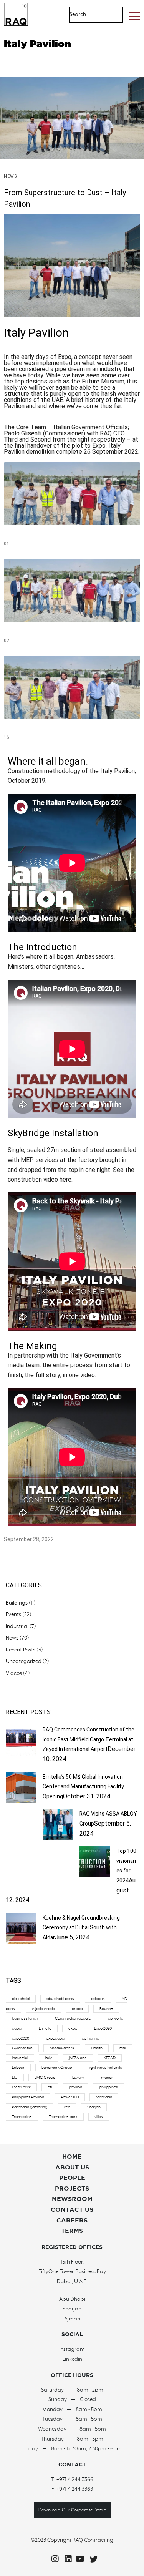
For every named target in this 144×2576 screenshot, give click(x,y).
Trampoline (22, 2117)
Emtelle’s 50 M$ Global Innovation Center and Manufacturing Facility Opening (83, 1787)
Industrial (17, 1627)
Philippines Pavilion (28, 2097)
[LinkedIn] (66, 2559)
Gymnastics (22, 2048)
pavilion (75, 2087)
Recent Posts (21, 1650)
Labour (18, 2068)
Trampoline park (63, 2117)
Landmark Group (57, 2068)
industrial (20, 2058)
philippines (108, 2087)
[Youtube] (79, 2559)
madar (107, 2078)
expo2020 (21, 2038)
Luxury (78, 2078)
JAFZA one (78, 2058)
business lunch (25, 2018)
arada (77, 2009)
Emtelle (45, 2028)
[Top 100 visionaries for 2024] (95, 1875)
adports (98, 1999)
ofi (50, 2087)
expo (73, 2028)
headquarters (62, 2048)
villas (99, 2117)
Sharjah (94, 2107)
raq (67, 2107)
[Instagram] (53, 2559)
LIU (15, 2078)
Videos (14, 1673)
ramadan (104, 2097)
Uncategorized (24, 1661)
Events (13, 1615)
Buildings (17, 1603)
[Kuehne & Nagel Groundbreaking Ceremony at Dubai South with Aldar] (21, 1942)
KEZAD (110, 2058)
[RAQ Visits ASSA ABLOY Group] (58, 1838)
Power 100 (70, 2097)
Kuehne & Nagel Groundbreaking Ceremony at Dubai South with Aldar (81, 1928)
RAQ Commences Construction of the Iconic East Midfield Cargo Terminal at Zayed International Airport (89, 1739)
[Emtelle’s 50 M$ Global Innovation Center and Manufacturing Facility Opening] (21, 1801)
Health (97, 2048)
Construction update (73, 2018)
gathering (90, 2038)
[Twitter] (92, 2559)
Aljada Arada (43, 2009)
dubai (17, 2028)
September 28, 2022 (29, 1539)
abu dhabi (21, 1999)
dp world (116, 2018)
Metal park (21, 2087)
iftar (123, 2048)
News (11, 176)
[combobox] (88, 15)
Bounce (106, 2009)
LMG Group (45, 2078)
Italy (48, 2058)
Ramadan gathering (30, 2107)
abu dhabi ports (60, 1999)
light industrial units (105, 2068)
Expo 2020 (103, 2028)
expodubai (55, 2038)
